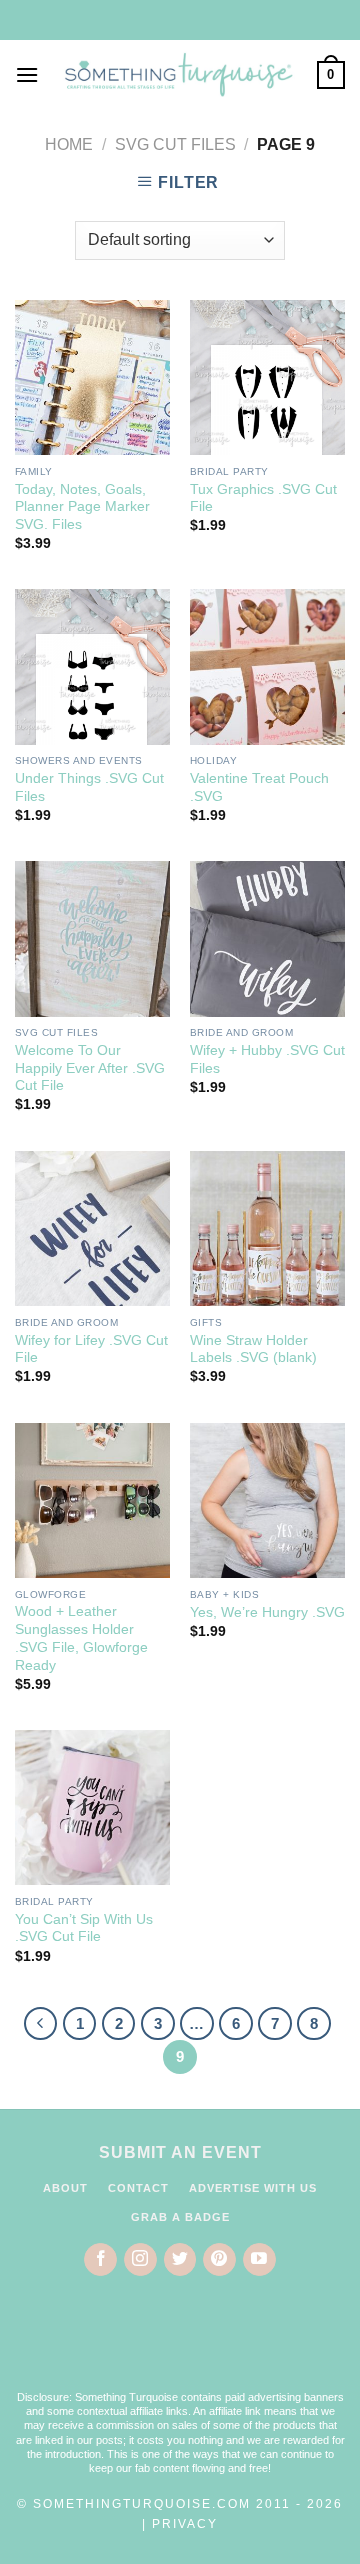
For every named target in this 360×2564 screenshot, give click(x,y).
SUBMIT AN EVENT (180, 2152)
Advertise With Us (253, 2188)
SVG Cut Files (175, 144)
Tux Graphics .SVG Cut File (263, 498)
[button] (180, 2346)
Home (69, 144)
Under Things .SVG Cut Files (89, 787)
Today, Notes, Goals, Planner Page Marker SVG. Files (82, 507)
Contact (138, 2188)
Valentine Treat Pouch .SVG (259, 787)
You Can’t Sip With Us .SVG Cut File (84, 1928)
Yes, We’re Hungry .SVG (267, 1612)
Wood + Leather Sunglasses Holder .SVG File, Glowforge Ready (81, 1638)
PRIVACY (185, 2524)
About (65, 2188)
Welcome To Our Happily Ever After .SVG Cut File (90, 1068)
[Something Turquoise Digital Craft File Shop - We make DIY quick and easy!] (178, 74)
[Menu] (27, 74)
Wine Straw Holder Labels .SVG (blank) (253, 1349)
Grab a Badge (180, 2217)
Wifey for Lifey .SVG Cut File (91, 1349)
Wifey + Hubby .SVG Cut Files (267, 1059)
